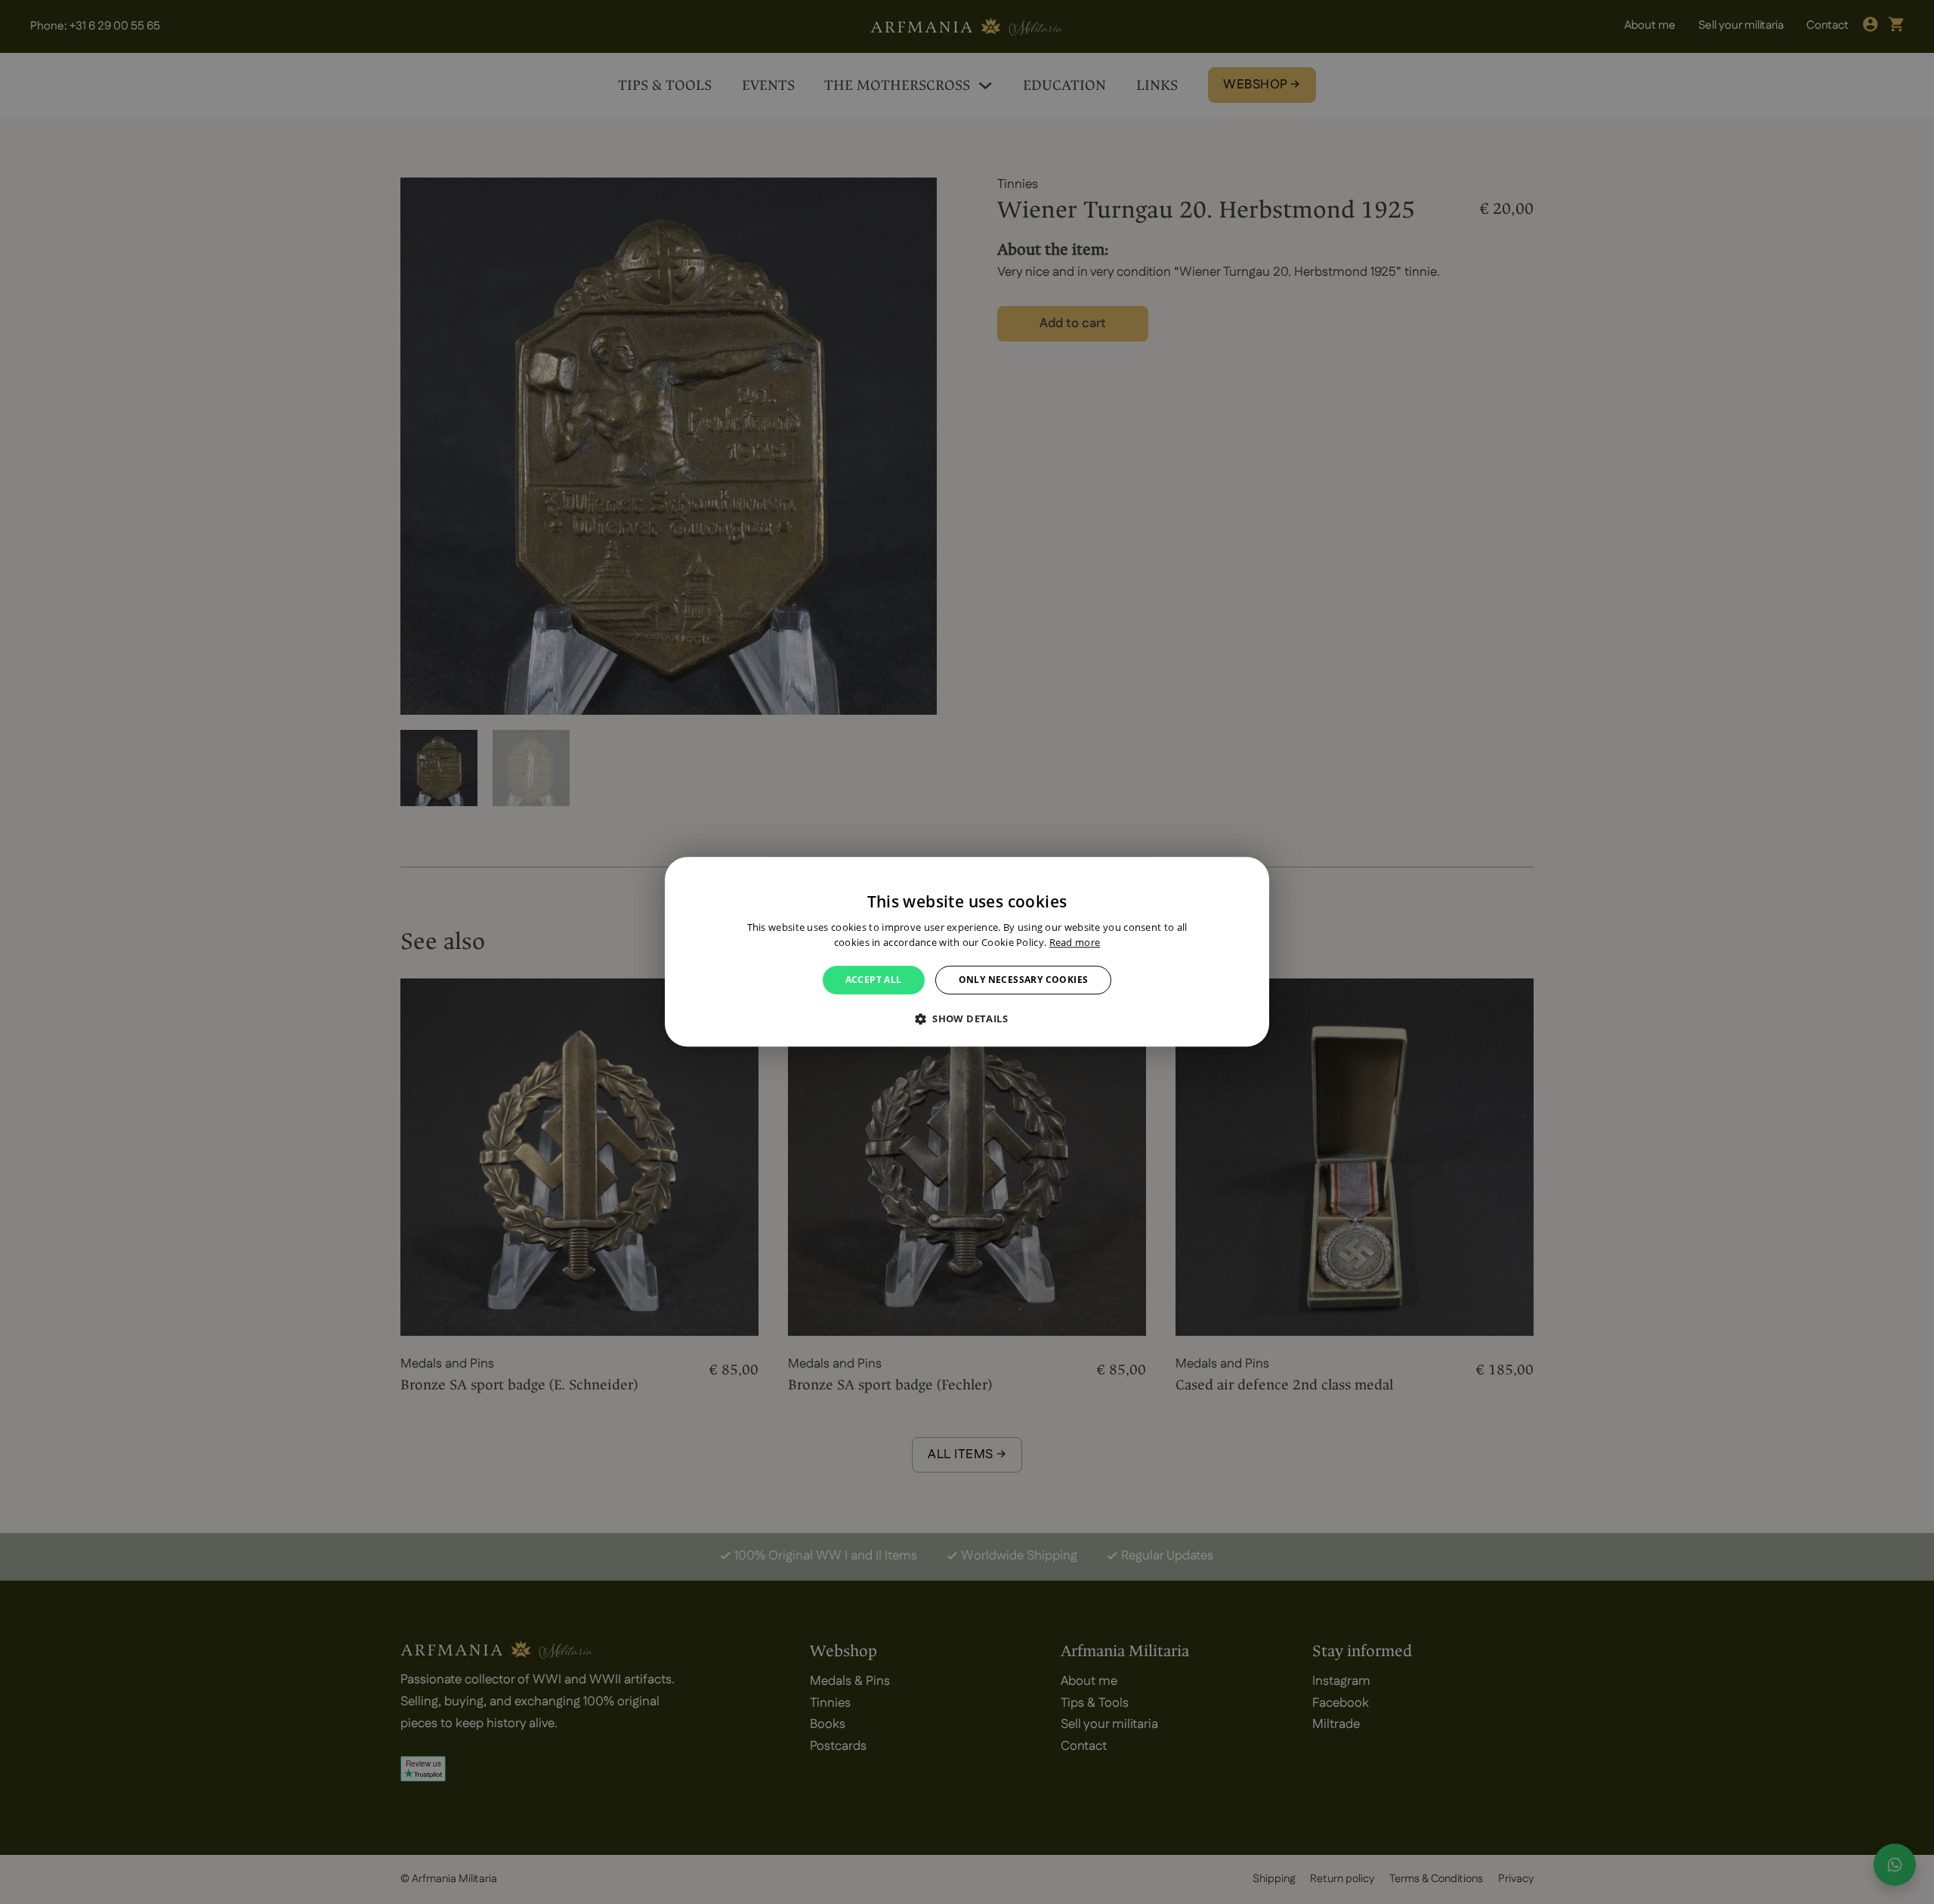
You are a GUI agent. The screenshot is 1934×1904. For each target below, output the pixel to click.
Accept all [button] (874, 980)
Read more (1075, 943)
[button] (967, 1019)
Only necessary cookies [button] (1024, 980)
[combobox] (1250, 876)
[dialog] (967, 952)
